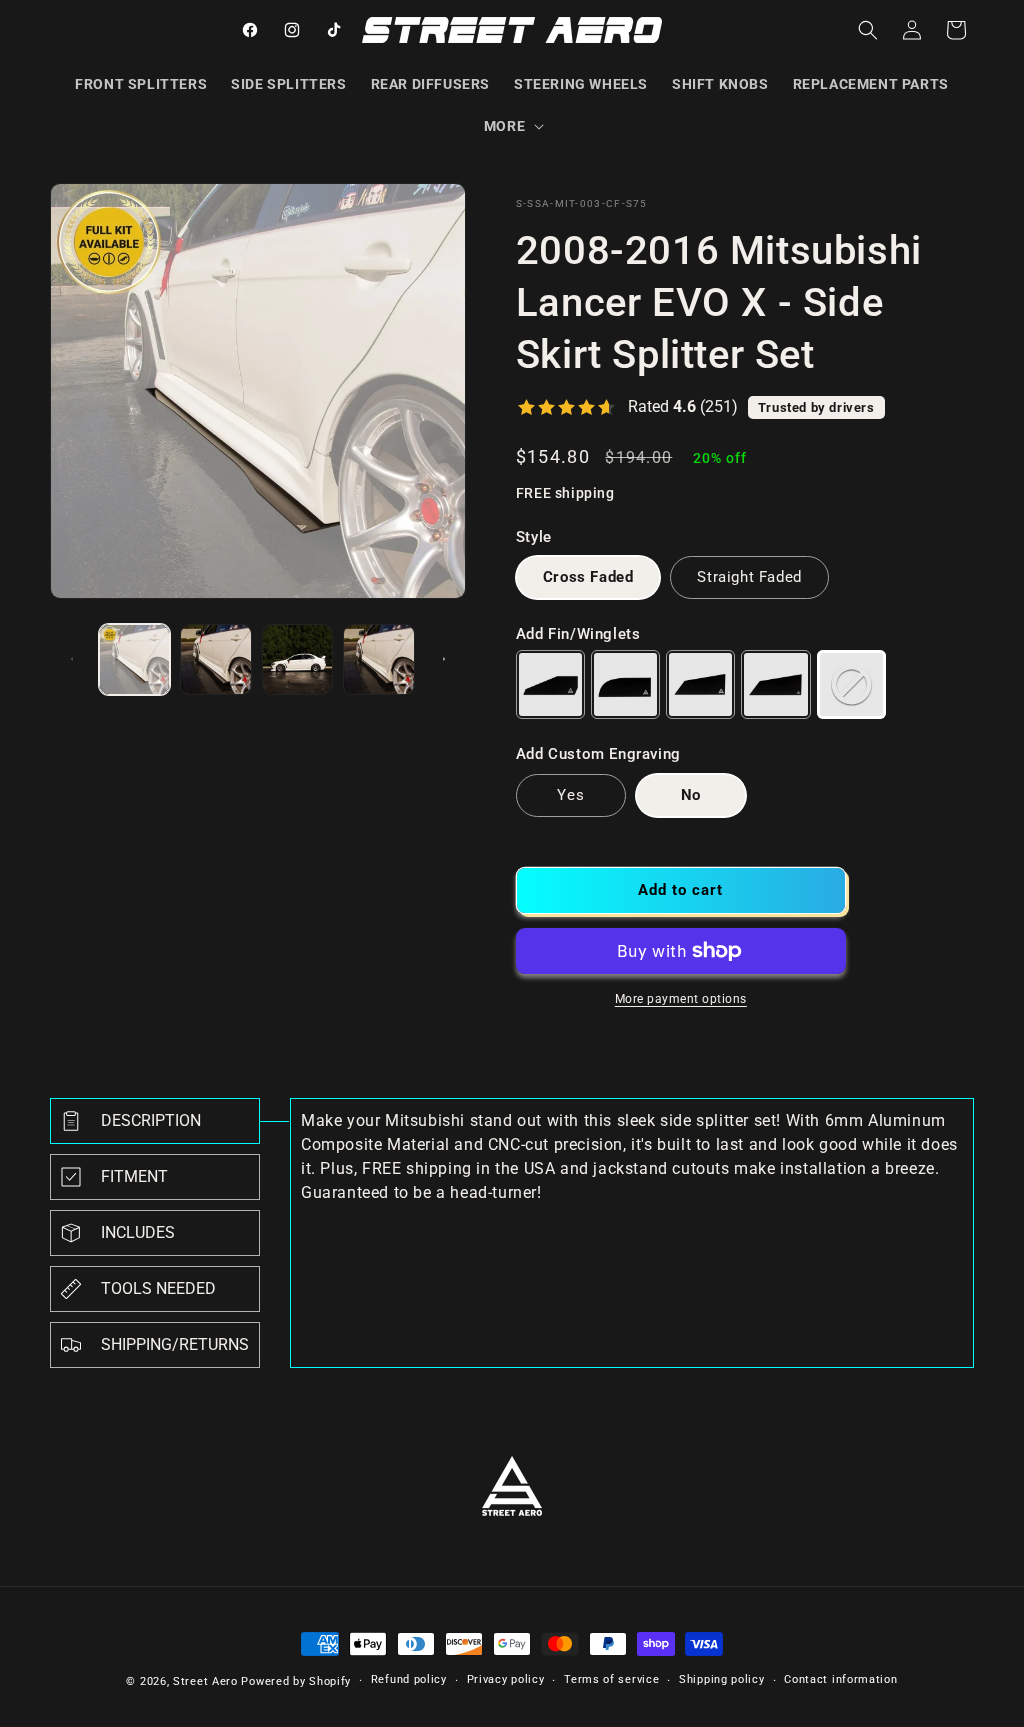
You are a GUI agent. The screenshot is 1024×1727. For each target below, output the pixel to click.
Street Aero (205, 1681)
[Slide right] (444, 659)
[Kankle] (625, 684)
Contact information (840, 1679)
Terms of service (611, 1679)
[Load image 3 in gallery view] (297, 659)
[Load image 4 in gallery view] (378, 659)
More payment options (681, 999)
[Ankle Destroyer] (700, 684)
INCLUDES (138, 1232)
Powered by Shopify (296, 1681)
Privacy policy (506, 1679)
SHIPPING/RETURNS (175, 1344)
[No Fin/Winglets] (851, 684)
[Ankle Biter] (550, 684)
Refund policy (409, 1679)
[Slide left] (72, 659)
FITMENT (134, 1176)
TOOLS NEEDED (158, 1288)
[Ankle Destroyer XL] (775, 684)
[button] (512, 126)
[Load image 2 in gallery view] (215, 659)
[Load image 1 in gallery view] (134, 659)
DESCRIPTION (151, 1120)
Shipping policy (722, 1679)
